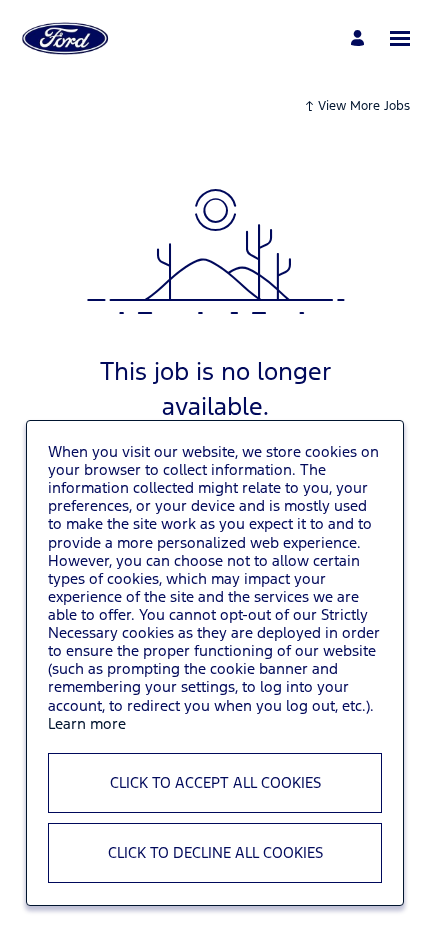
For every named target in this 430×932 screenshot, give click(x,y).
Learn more (87, 723)
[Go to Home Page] (65, 38)
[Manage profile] (360, 38)
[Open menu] (400, 38)
